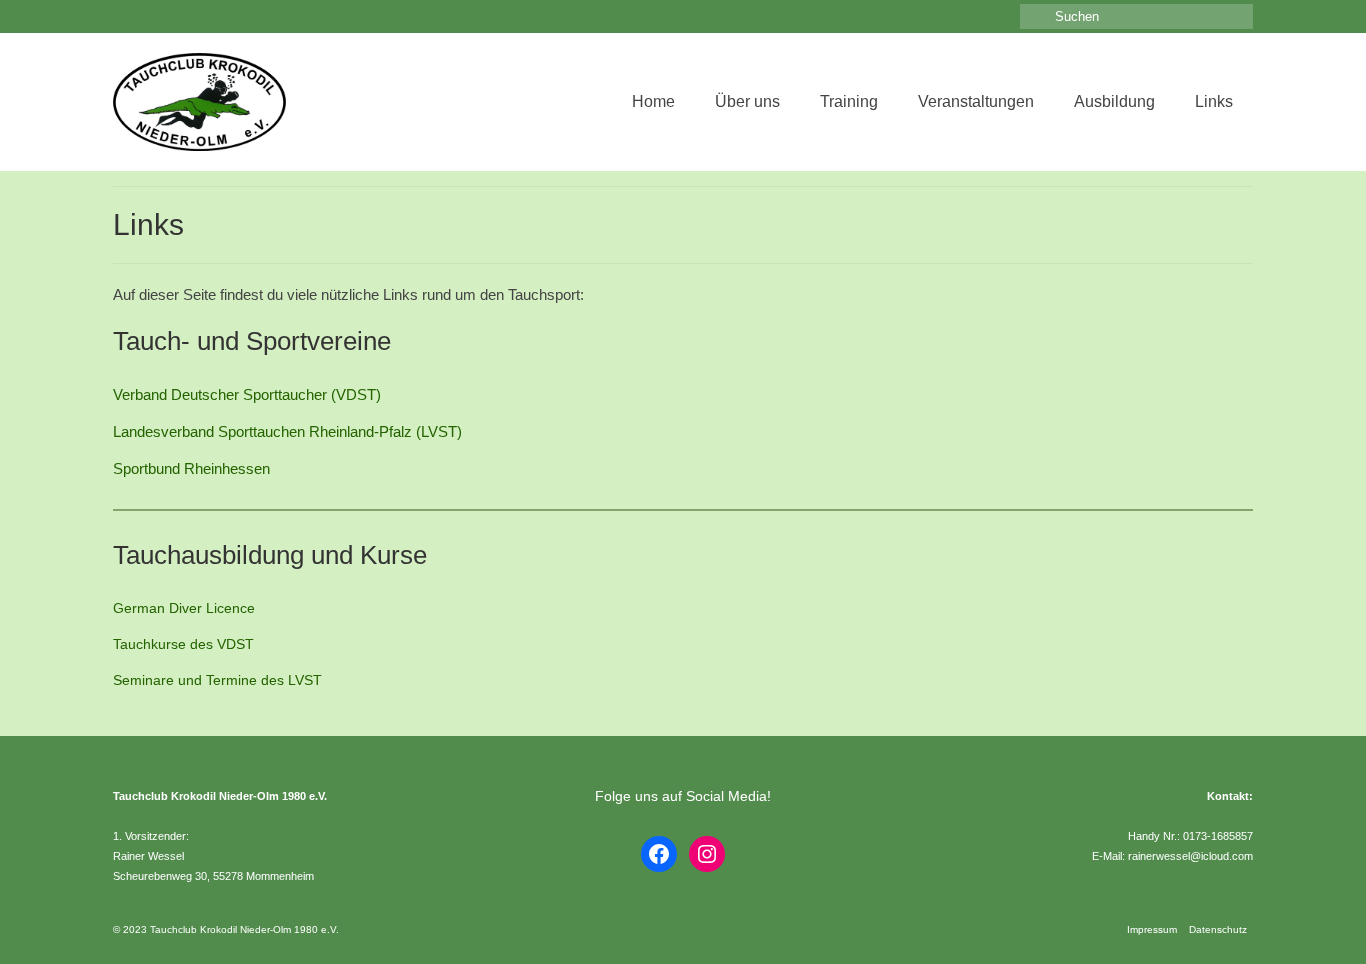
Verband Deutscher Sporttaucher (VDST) (247, 394)
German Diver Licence (184, 608)
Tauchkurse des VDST (183, 644)
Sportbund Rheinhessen (191, 468)
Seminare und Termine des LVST (217, 680)
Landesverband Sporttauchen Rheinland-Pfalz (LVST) (287, 431)
